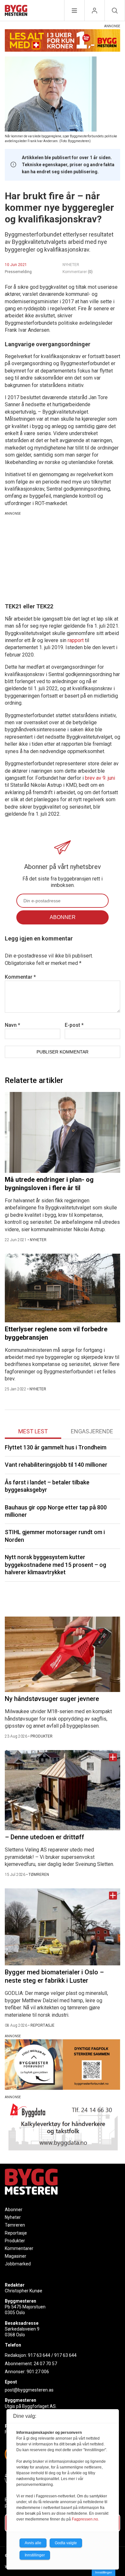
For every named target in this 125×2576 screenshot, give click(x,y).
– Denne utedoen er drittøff (45, 1837)
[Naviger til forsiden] (16, 11)
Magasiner (16, 2256)
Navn (13, 1025)
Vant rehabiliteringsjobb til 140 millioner (56, 1465)
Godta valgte (66, 2543)
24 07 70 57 (45, 2364)
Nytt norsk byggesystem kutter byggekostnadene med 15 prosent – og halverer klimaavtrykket (55, 1565)
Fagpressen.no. (85, 2519)
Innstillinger (104, 2572)
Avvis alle (33, 2543)
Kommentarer (78, 272)
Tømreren (15, 2225)
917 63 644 (39, 2355)
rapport (76, 640)
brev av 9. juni (100, 778)
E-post (74, 1025)
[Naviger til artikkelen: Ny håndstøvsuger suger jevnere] (63, 1654)
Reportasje (16, 2233)
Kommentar (20, 977)
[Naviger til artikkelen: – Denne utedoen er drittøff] (63, 1790)
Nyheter (13, 2217)
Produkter (15, 2241)
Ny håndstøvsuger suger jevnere (52, 1699)
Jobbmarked (18, 2264)
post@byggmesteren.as (29, 2390)
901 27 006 (38, 2372)
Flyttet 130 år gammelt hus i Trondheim (56, 1447)
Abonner (14, 2210)
